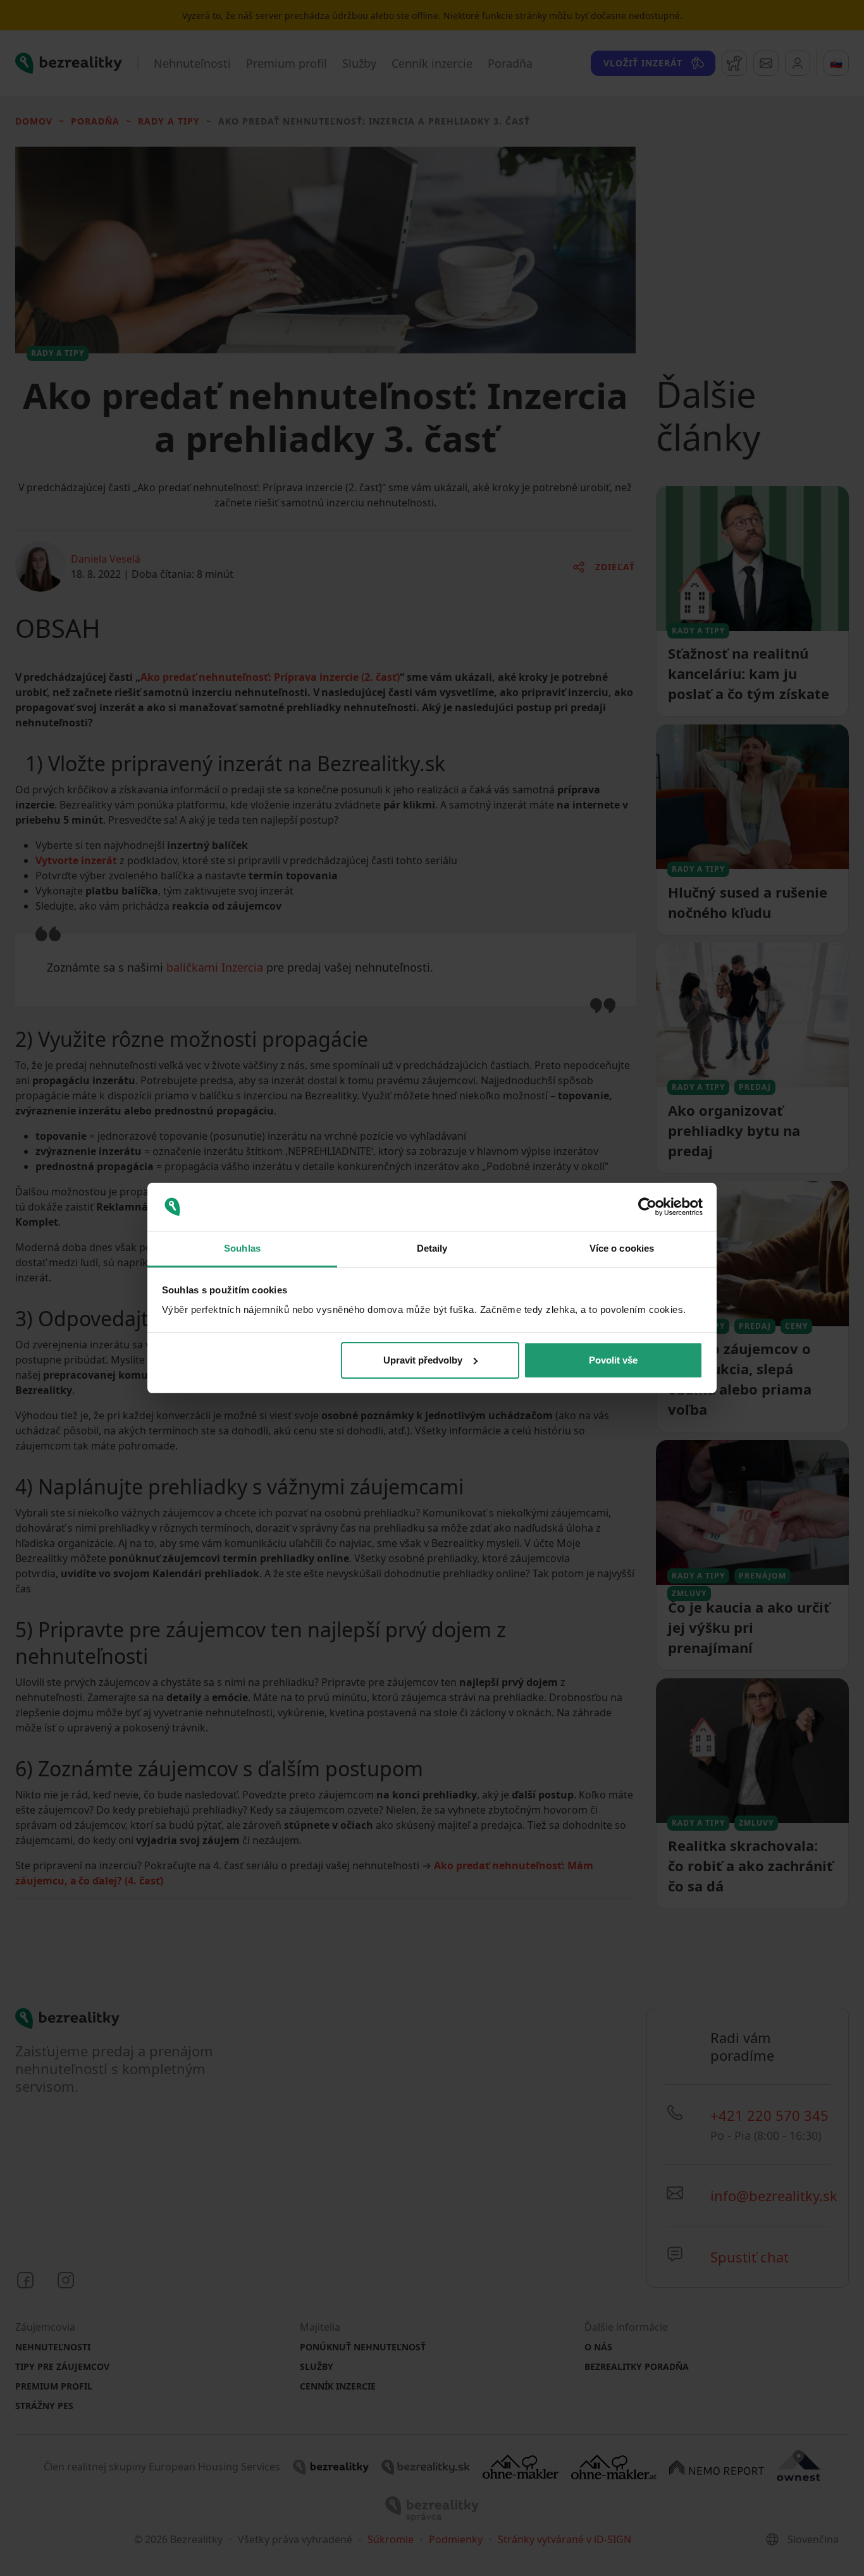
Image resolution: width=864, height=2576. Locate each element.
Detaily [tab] (432, 1248)
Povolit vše (613, 1360)
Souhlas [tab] (242, 1248)
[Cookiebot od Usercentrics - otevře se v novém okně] (647, 1207)
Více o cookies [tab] (622, 1248)
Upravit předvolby (423, 1360)
